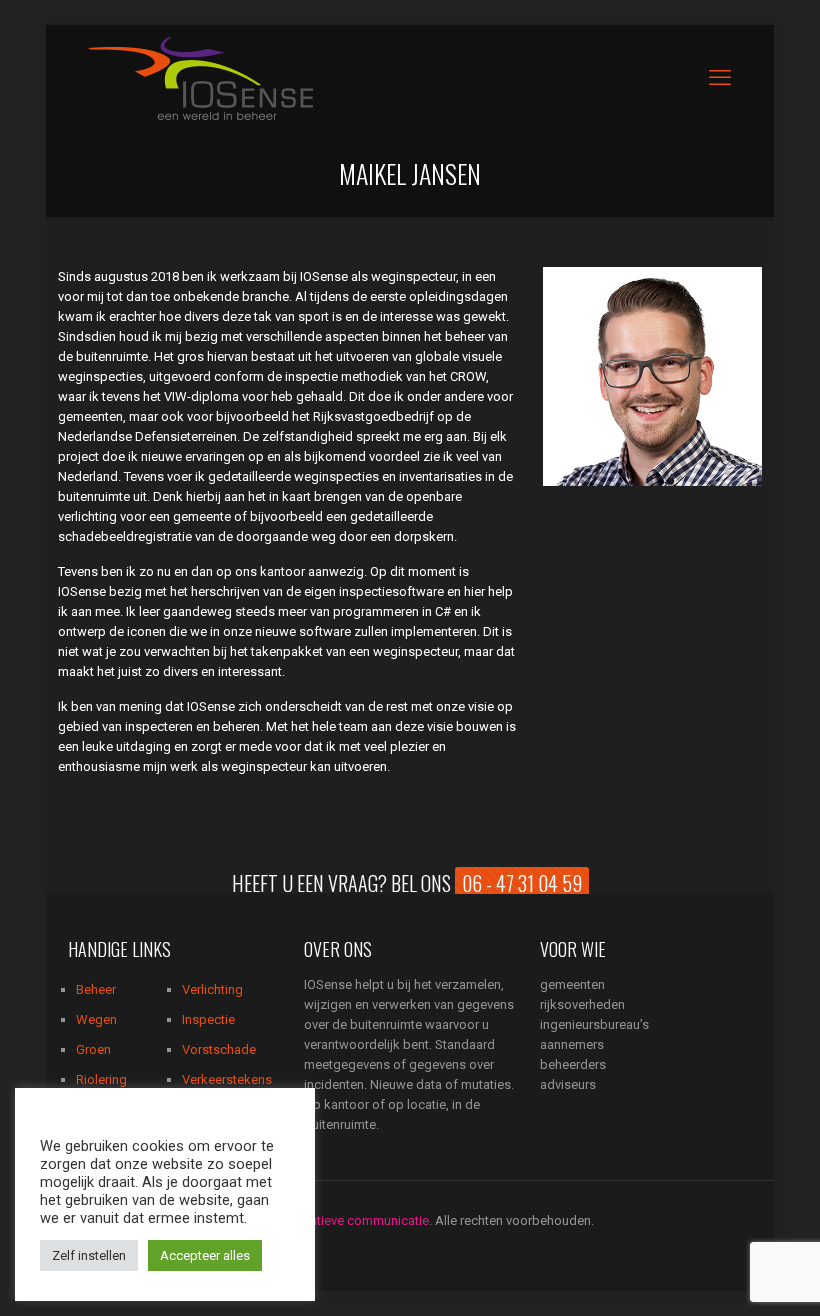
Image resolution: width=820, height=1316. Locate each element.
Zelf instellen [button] (89, 1255)
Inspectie (208, 1019)
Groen (93, 1049)
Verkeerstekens (227, 1079)
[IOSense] (200, 77)
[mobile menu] (720, 78)
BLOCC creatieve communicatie (339, 1220)
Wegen (96, 1019)
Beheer (96, 989)
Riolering (101, 1079)
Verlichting (212, 989)
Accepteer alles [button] (205, 1255)
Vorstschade (219, 1049)
